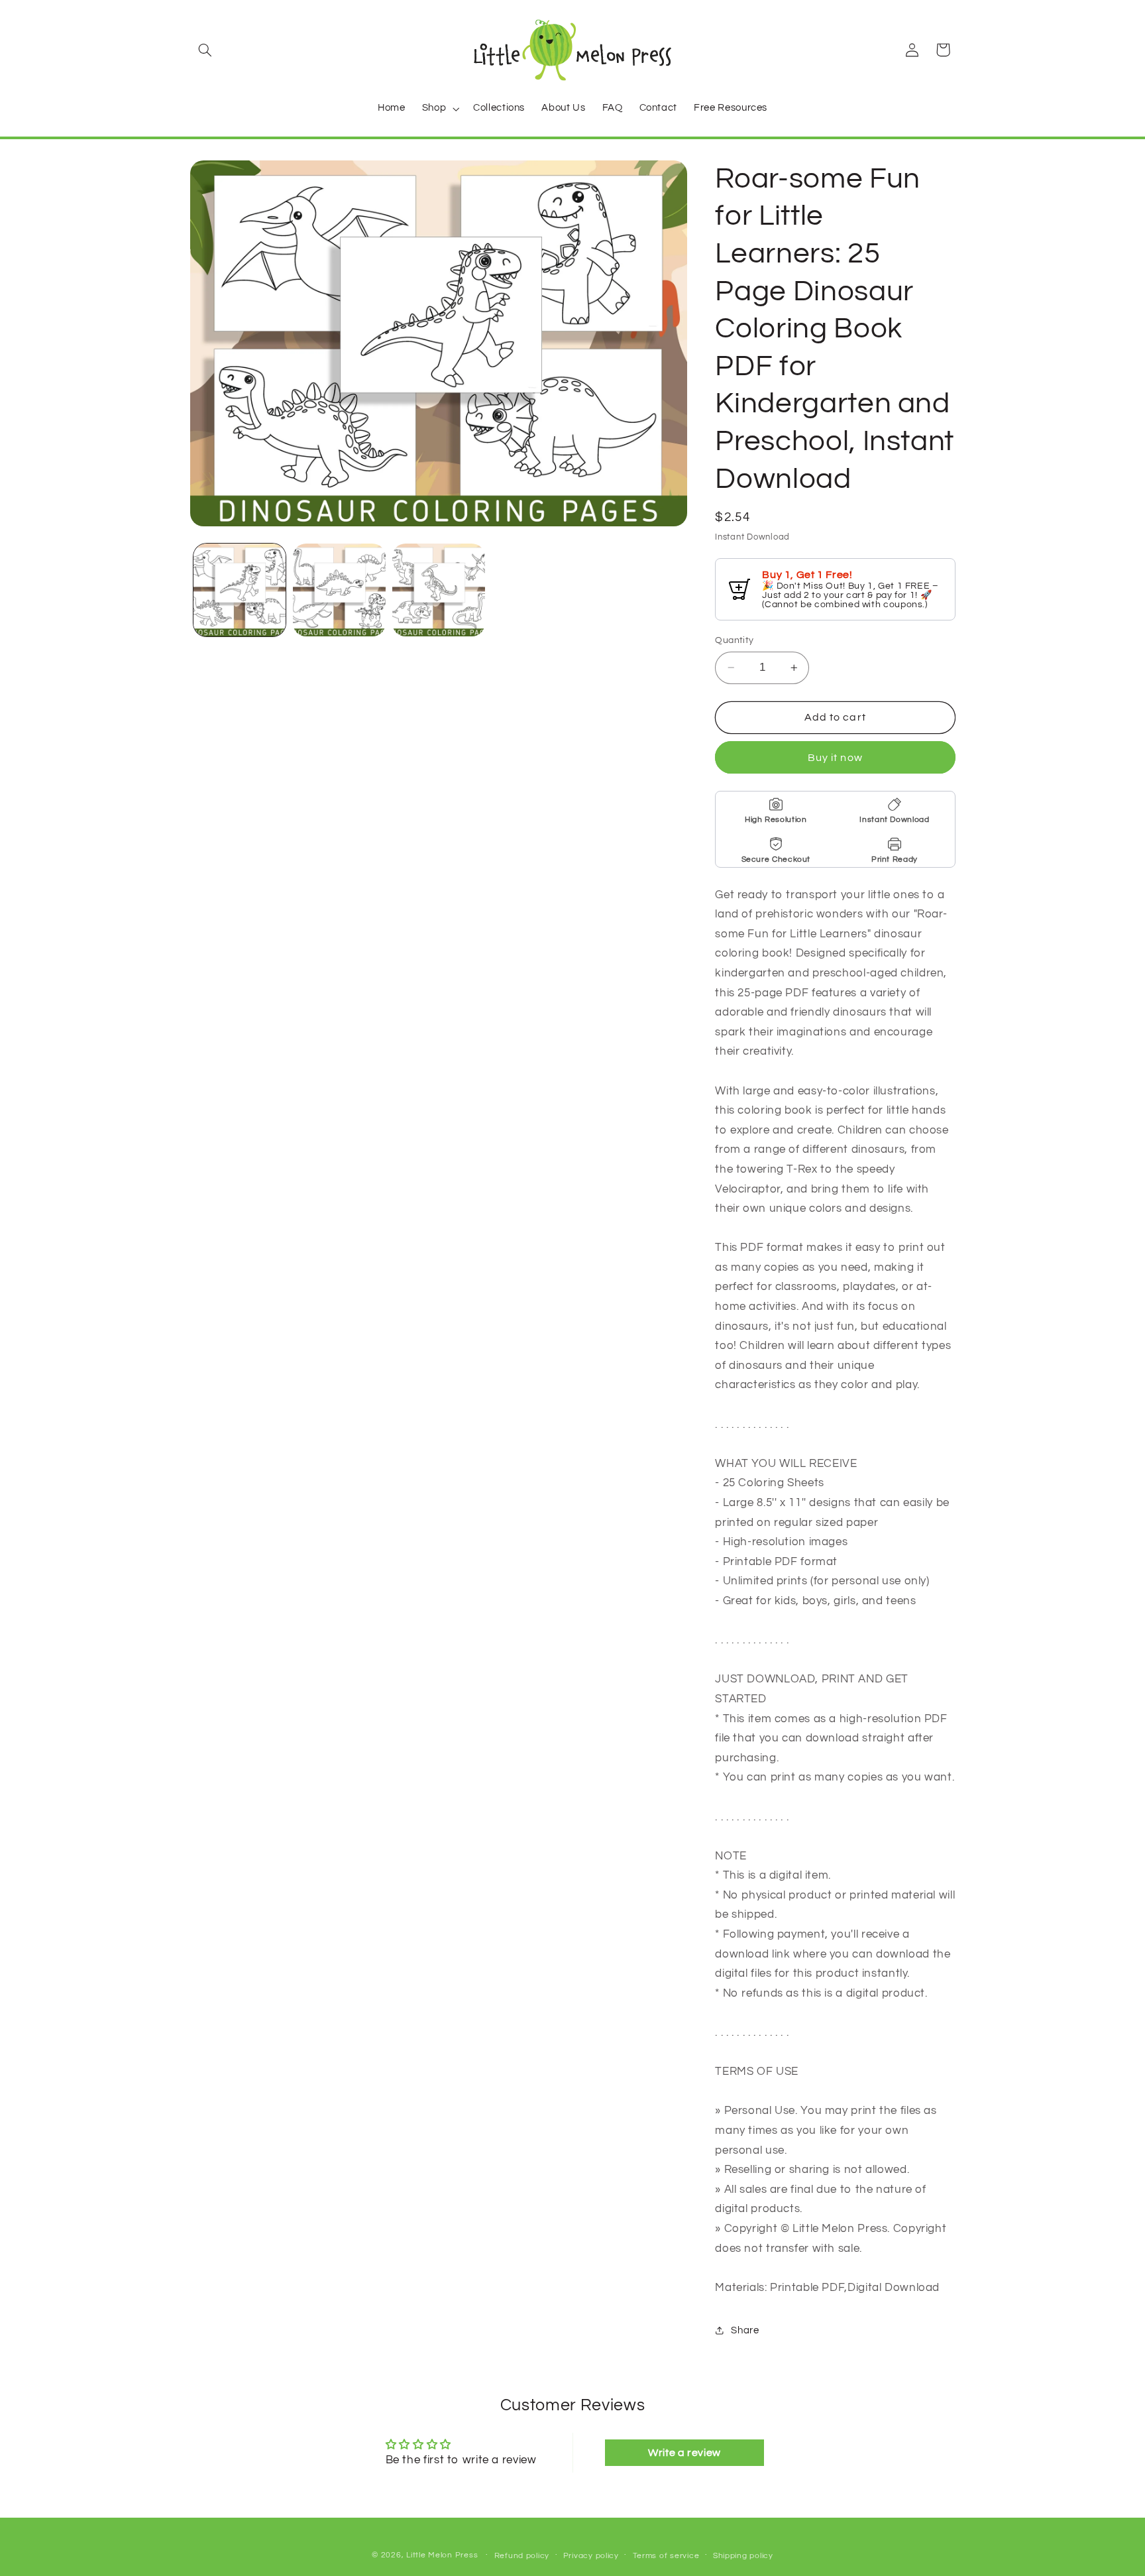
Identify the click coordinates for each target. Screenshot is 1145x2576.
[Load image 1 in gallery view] (240, 590)
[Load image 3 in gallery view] (439, 590)
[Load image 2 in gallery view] (339, 590)
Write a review (684, 2453)
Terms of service (666, 2556)
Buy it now (835, 758)
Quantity (734, 640)
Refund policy (522, 2556)
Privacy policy (591, 2556)
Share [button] (745, 2330)
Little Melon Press (442, 2555)
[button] (205, 50)
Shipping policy (743, 2556)
